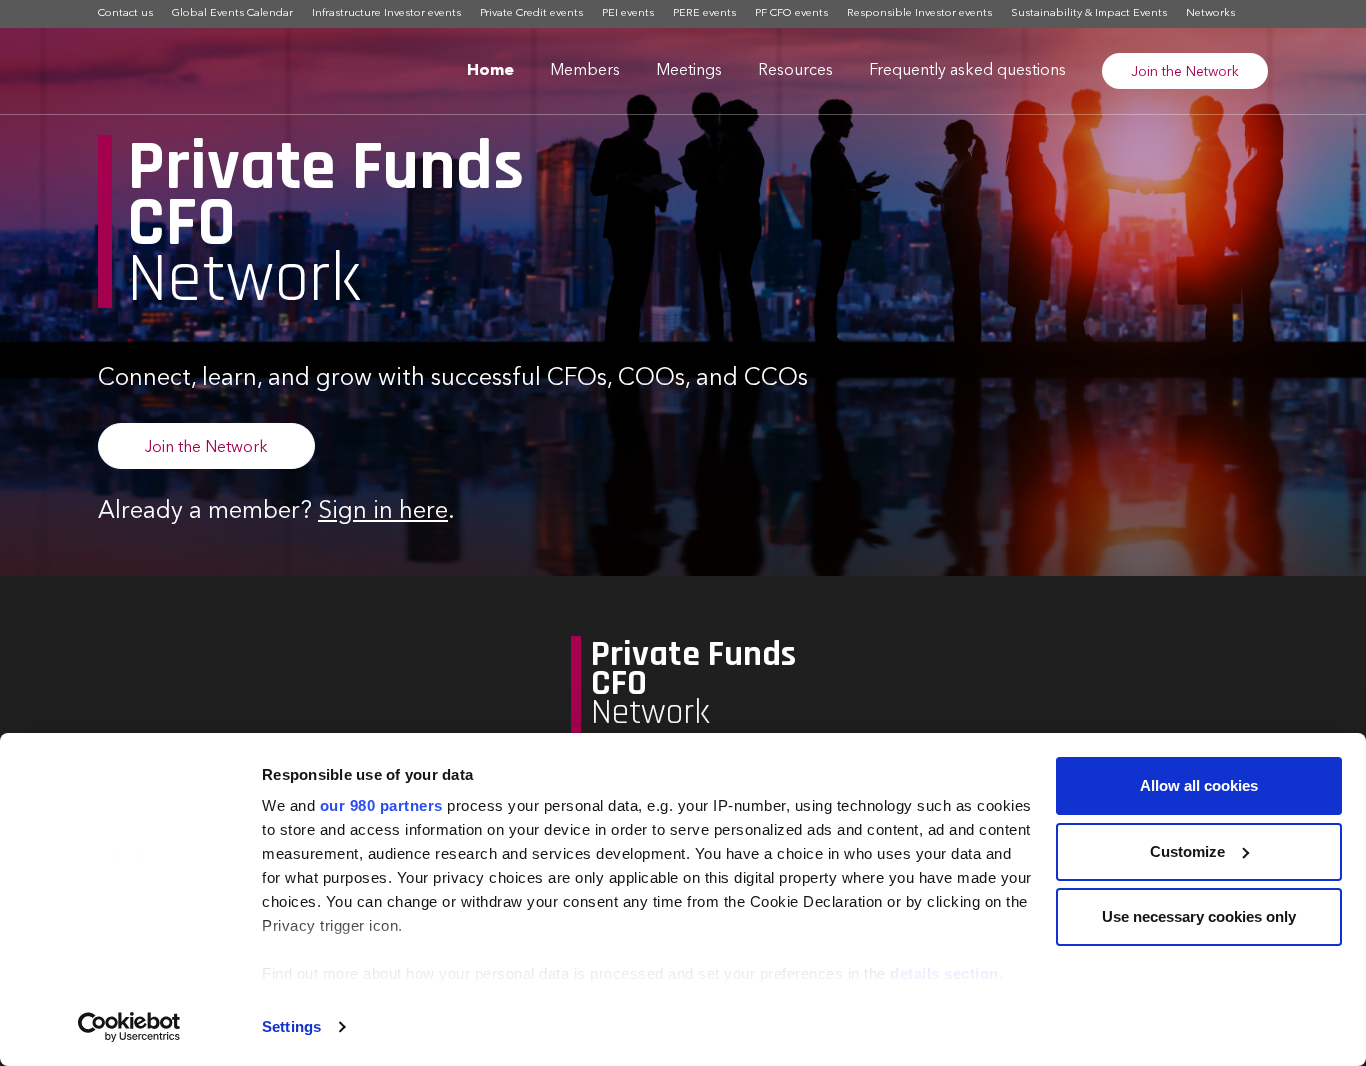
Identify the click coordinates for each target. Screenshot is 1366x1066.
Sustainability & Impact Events (1089, 13)
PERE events (704, 13)
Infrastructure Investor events (386, 13)
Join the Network (1185, 72)
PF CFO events (791, 13)
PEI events (628, 13)
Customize (1187, 851)
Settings (291, 1026)
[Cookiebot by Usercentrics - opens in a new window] (129, 1027)
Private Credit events (531, 13)
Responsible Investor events (919, 13)
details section (944, 973)
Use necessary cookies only (1199, 916)
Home (490, 71)
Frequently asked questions (967, 71)
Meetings (689, 71)
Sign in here (383, 512)
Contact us (125, 13)
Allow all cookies (1199, 785)
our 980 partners (381, 805)
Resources (795, 71)
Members (585, 71)
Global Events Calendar (232, 13)
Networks (1210, 13)
